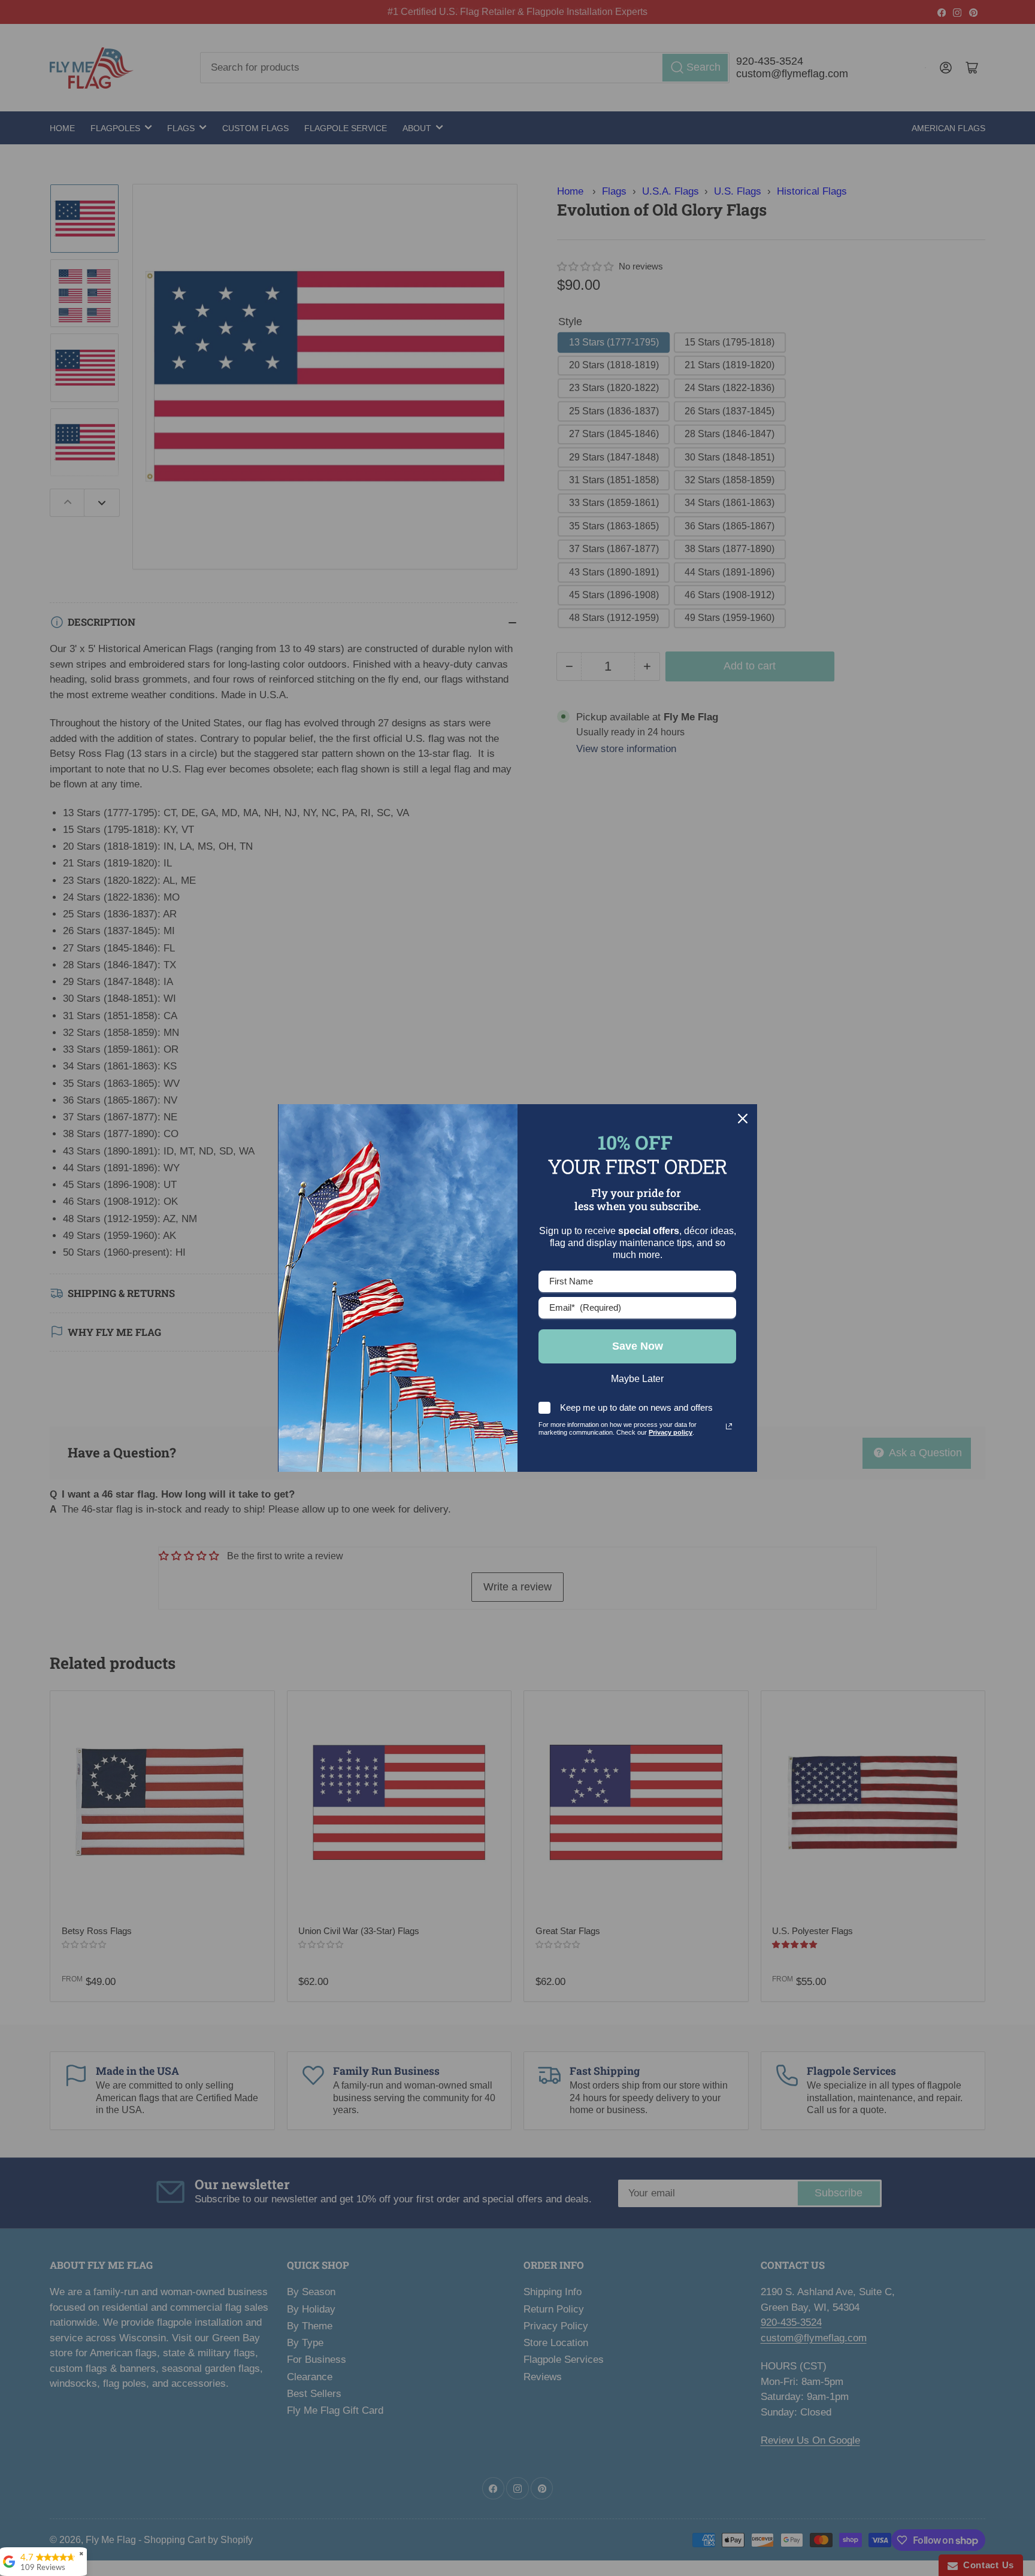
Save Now (638, 1346)
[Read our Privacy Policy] (729, 1426)
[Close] (743, 1119)
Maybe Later (637, 1379)
